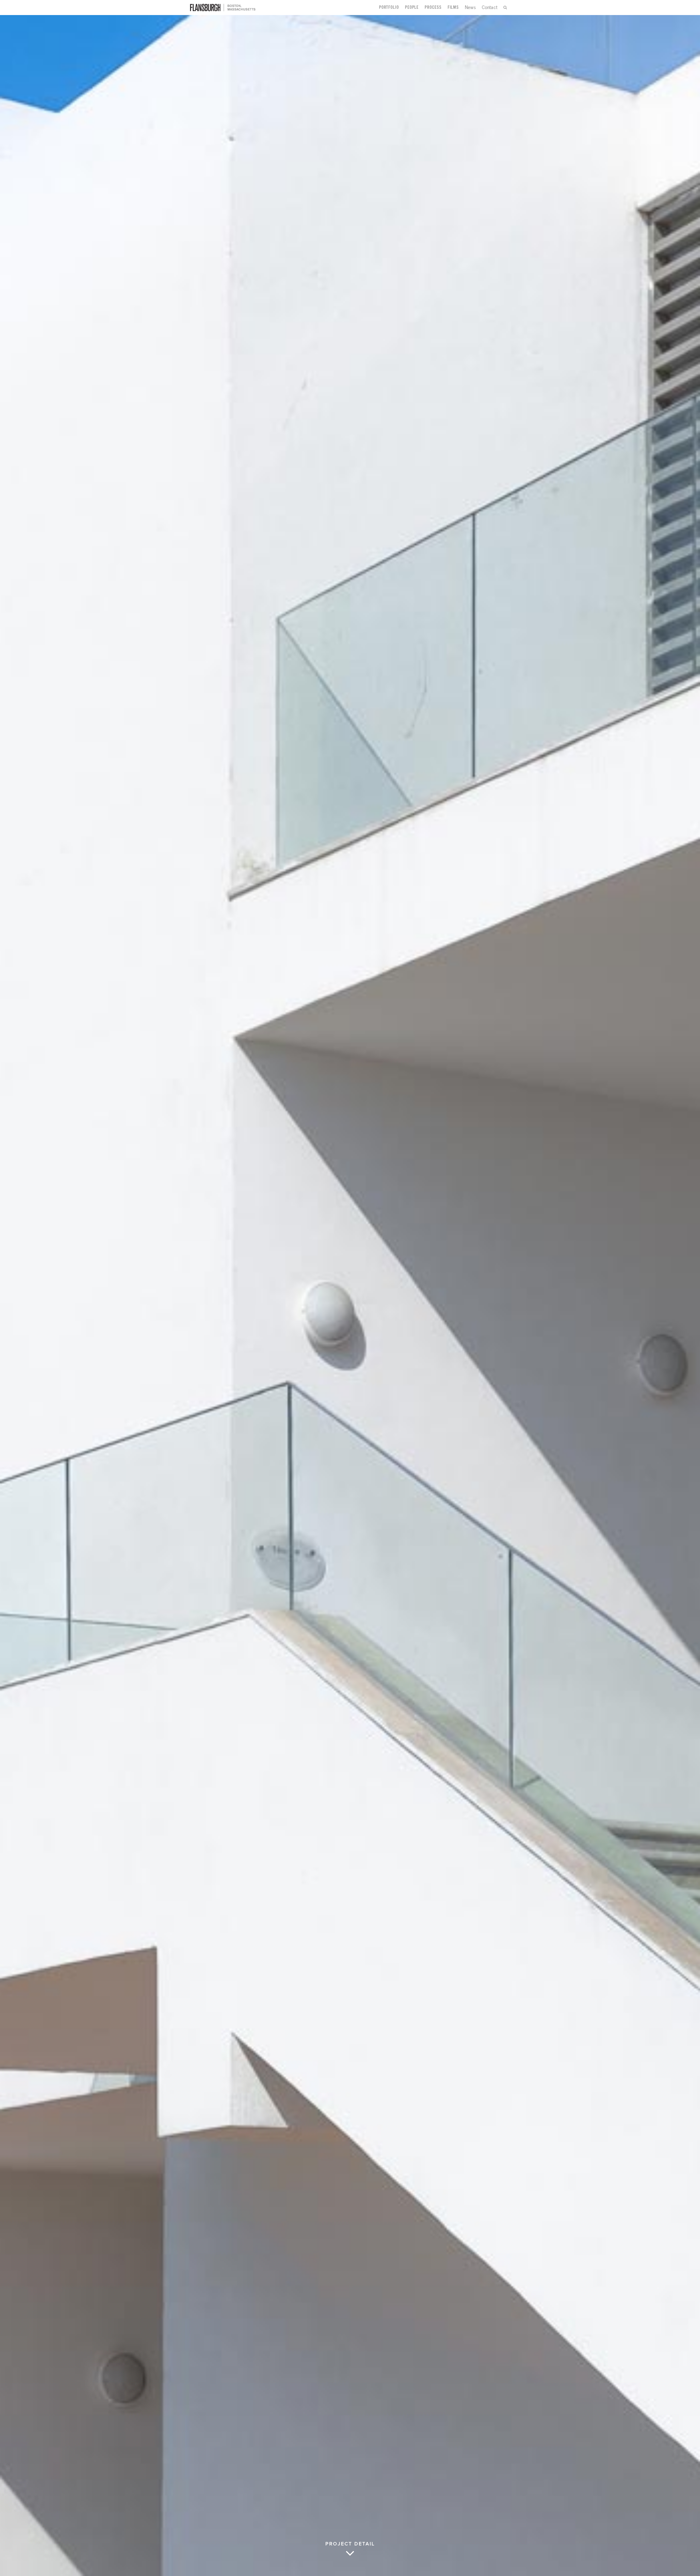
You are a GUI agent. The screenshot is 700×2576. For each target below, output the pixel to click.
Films (453, 8)
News (470, 7)
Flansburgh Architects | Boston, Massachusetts (223, 8)
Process (433, 8)
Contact (490, 7)
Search (505, 8)
